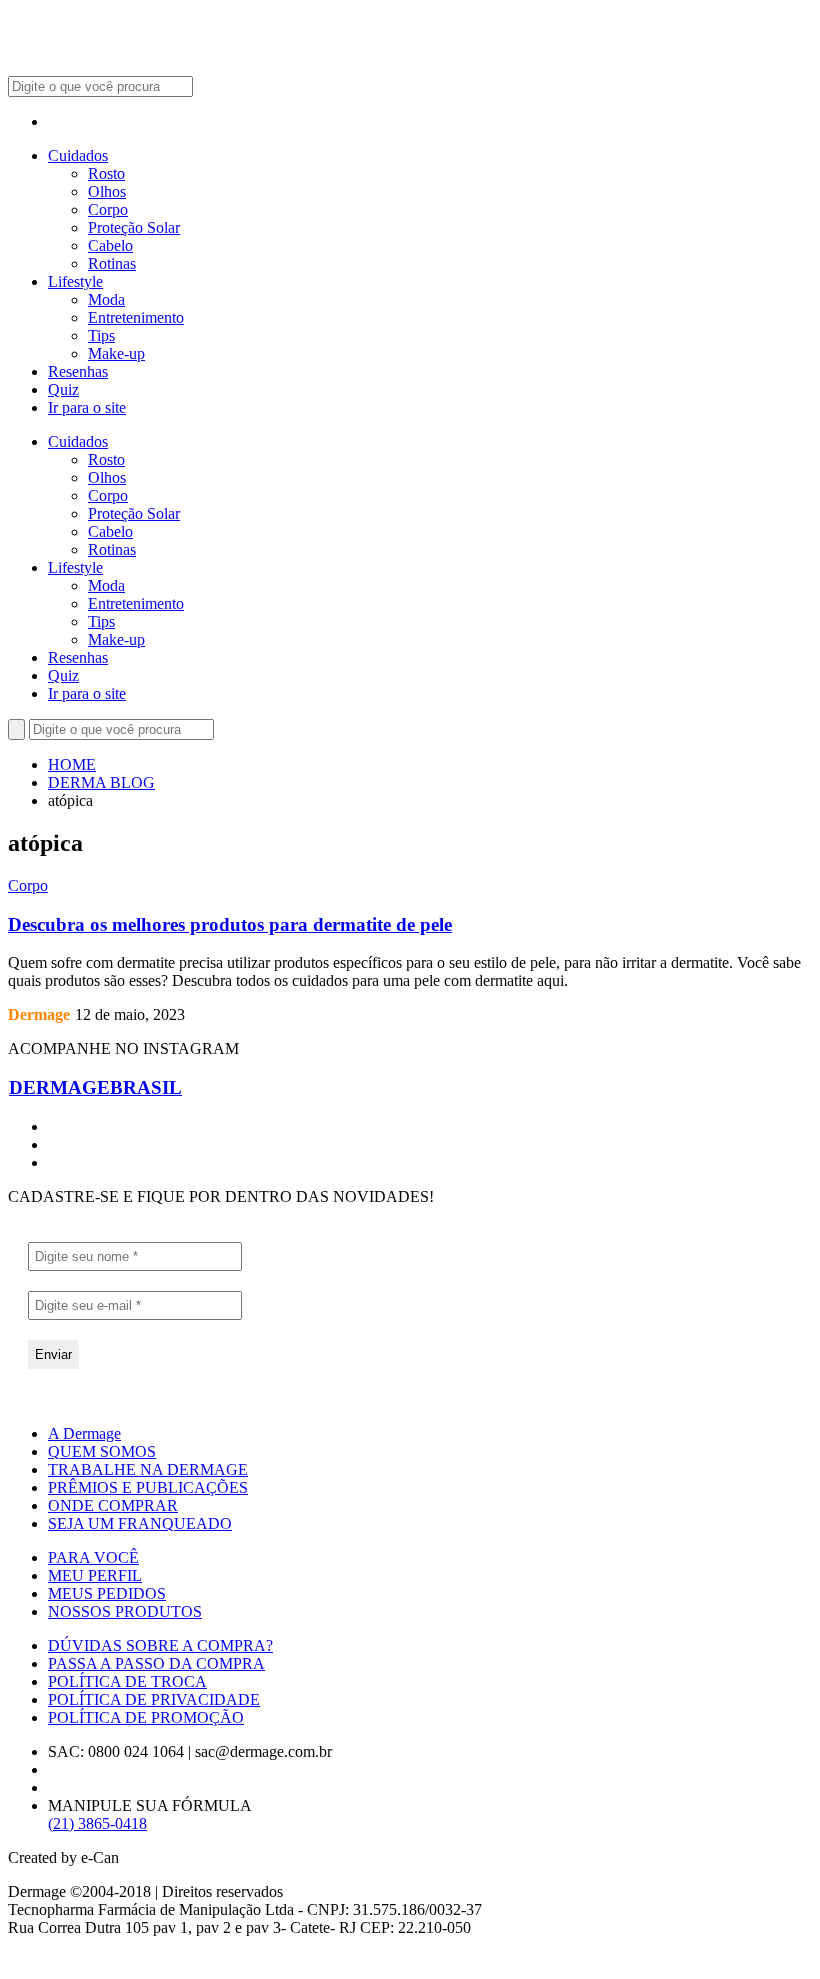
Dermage (39, 1014)
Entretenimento (136, 317)
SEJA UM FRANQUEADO (140, 1523)
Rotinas (112, 263)
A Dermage (84, 1433)
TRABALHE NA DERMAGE (148, 1469)
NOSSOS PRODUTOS (125, 1611)
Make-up (116, 353)
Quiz (63, 389)
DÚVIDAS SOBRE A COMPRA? (160, 1645)
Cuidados (78, 155)
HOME (72, 764)
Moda (106, 299)
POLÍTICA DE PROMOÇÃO (146, 1717)
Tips (101, 335)
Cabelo (110, 245)
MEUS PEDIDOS (107, 1593)
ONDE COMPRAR (113, 1505)
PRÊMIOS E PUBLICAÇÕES (148, 1487)
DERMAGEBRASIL (95, 1087)
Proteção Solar (134, 227)
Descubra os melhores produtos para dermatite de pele (230, 924)
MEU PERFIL (95, 1575)
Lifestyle (75, 281)
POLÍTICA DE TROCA (127, 1681)
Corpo (108, 209)
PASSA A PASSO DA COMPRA (156, 1663)
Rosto (106, 173)
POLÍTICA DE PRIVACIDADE (154, 1699)
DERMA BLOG (101, 782)
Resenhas (78, 371)
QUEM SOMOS (102, 1451)
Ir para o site (87, 407)
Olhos (107, 191)
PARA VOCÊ (93, 1557)
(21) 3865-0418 (97, 1823)
